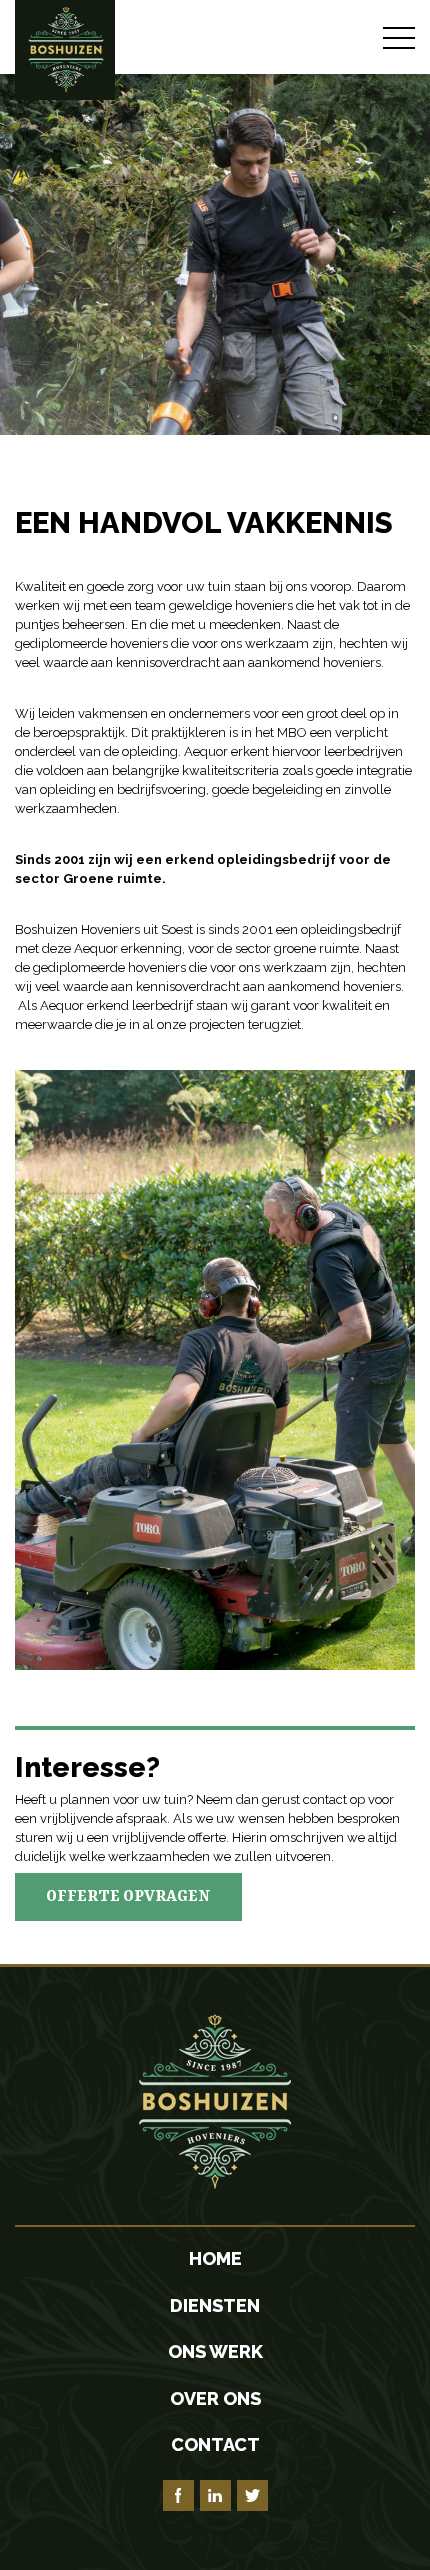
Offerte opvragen (128, 1897)
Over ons (215, 2398)
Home (215, 2258)
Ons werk (215, 2351)
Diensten (215, 2305)
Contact (215, 2444)
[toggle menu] (399, 37)
